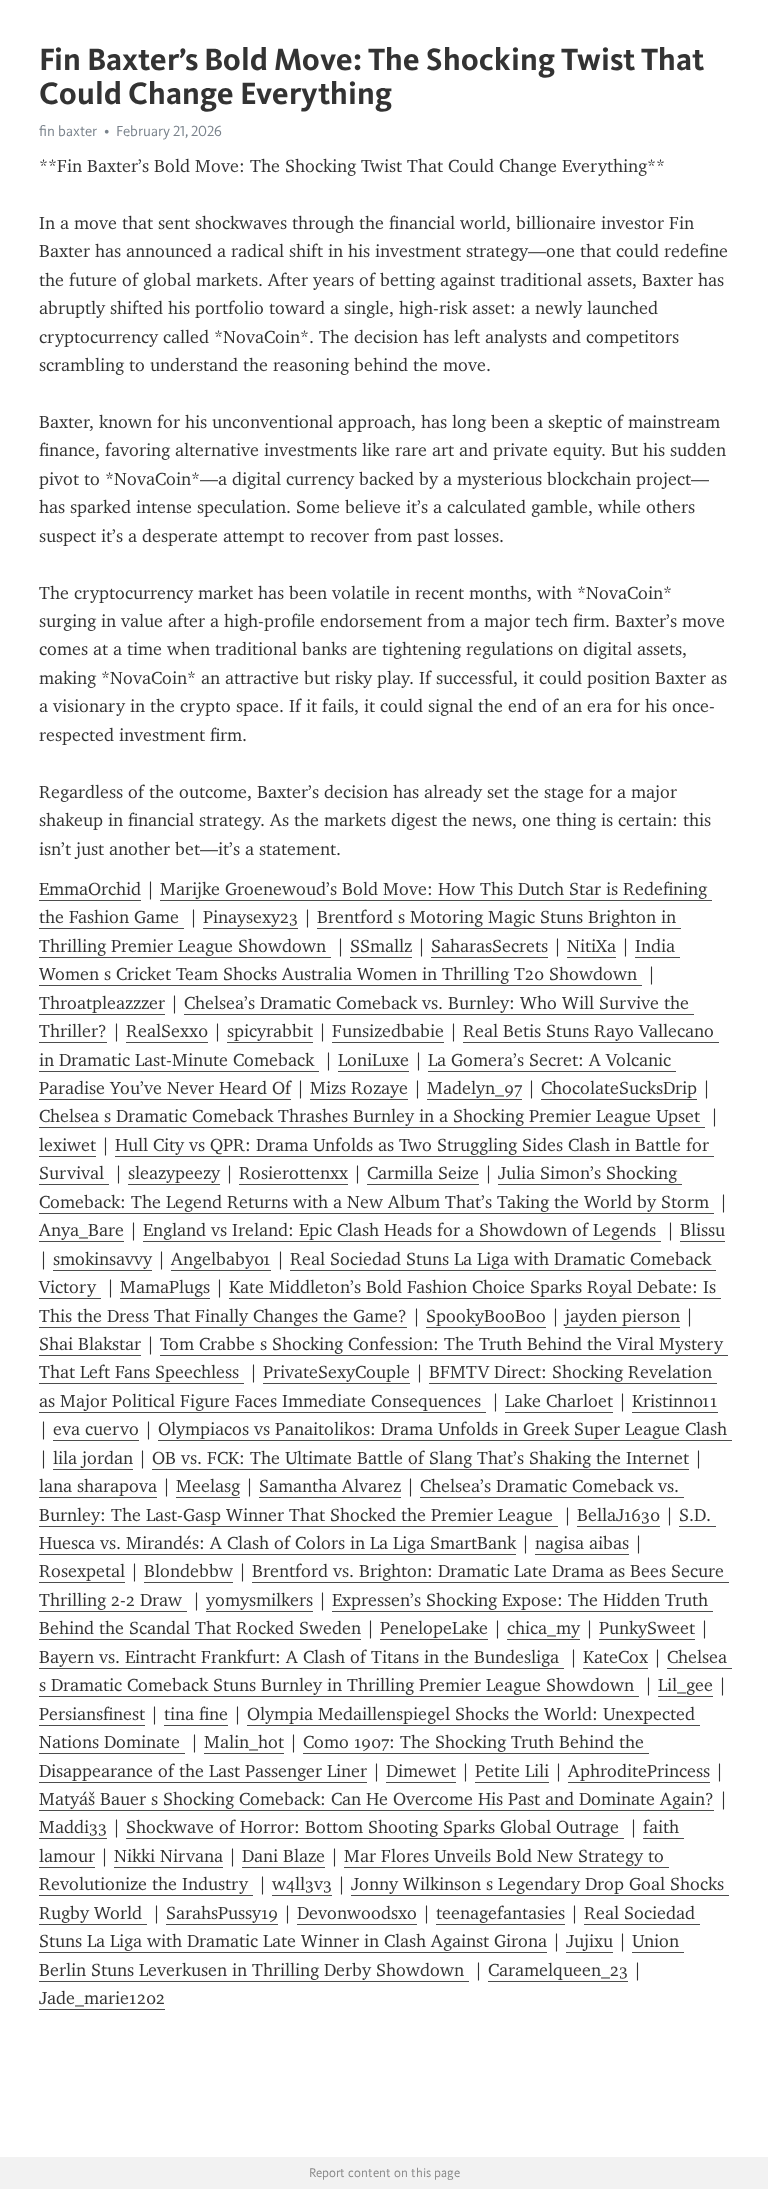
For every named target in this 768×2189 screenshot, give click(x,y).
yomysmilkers (259, 1600)
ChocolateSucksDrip (619, 1088)
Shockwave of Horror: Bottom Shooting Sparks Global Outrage (375, 1827)
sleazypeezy (174, 1173)
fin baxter (68, 131)
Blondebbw (188, 1571)
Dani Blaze (283, 1856)
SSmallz (381, 946)
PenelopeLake (434, 1628)
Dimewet (421, 1771)
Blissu (702, 1230)
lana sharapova (98, 1486)
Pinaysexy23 (250, 917)
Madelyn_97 (474, 1088)
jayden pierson (622, 1316)
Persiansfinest (92, 1714)
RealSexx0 (167, 1031)
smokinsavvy (102, 1259)
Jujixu (589, 1941)
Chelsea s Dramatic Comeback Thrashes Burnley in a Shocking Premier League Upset (372, 1116)
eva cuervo (96, 1429)
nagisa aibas (582, 1543)
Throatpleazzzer (102, 1003)
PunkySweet (647, 1628)
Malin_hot (244, 1742)
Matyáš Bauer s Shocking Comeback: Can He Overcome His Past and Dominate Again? (376, 1799)
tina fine (196, 1714)
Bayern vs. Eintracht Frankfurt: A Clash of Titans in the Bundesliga (301, 1657)
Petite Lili (512, 1771)
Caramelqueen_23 (558, 1970)
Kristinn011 (675, 1401)
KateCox (615, 1657)
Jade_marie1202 (102, 1998)
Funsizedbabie (388, 1031)
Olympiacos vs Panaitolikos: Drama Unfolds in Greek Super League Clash (445, 1429)
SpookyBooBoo (486, 1316)
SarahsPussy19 (222, 1913)
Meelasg (208, 1486)
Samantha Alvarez (330, 1486)
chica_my (543, 1628)
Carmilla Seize (423, 1173)
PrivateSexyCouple (336, 1372)
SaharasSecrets (489, 946)
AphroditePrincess (639, 1771)
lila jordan (93, 1458)
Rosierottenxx (293, 1173)
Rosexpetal (82, 1571)
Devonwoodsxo (357, 1913)
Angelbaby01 (221, 1259)
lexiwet (67, 1145)
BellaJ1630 (618, 1515)
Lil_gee (685, 1685)
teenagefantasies (500, 1913)
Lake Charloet (559, 1401)
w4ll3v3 (302, 1884)
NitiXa (591, 946)
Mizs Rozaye (359, 1088)
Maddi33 (73, 1827)
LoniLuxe (373, 1060)
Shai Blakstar (90, 1344)
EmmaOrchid (90, 889)
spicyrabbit (270, 1031)
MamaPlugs (165, 1287)
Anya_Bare (81, 1230)
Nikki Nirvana (168, 1856)
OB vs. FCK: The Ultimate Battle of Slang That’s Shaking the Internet (420, 1458)
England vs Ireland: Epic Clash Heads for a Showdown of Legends (402, 1230)
